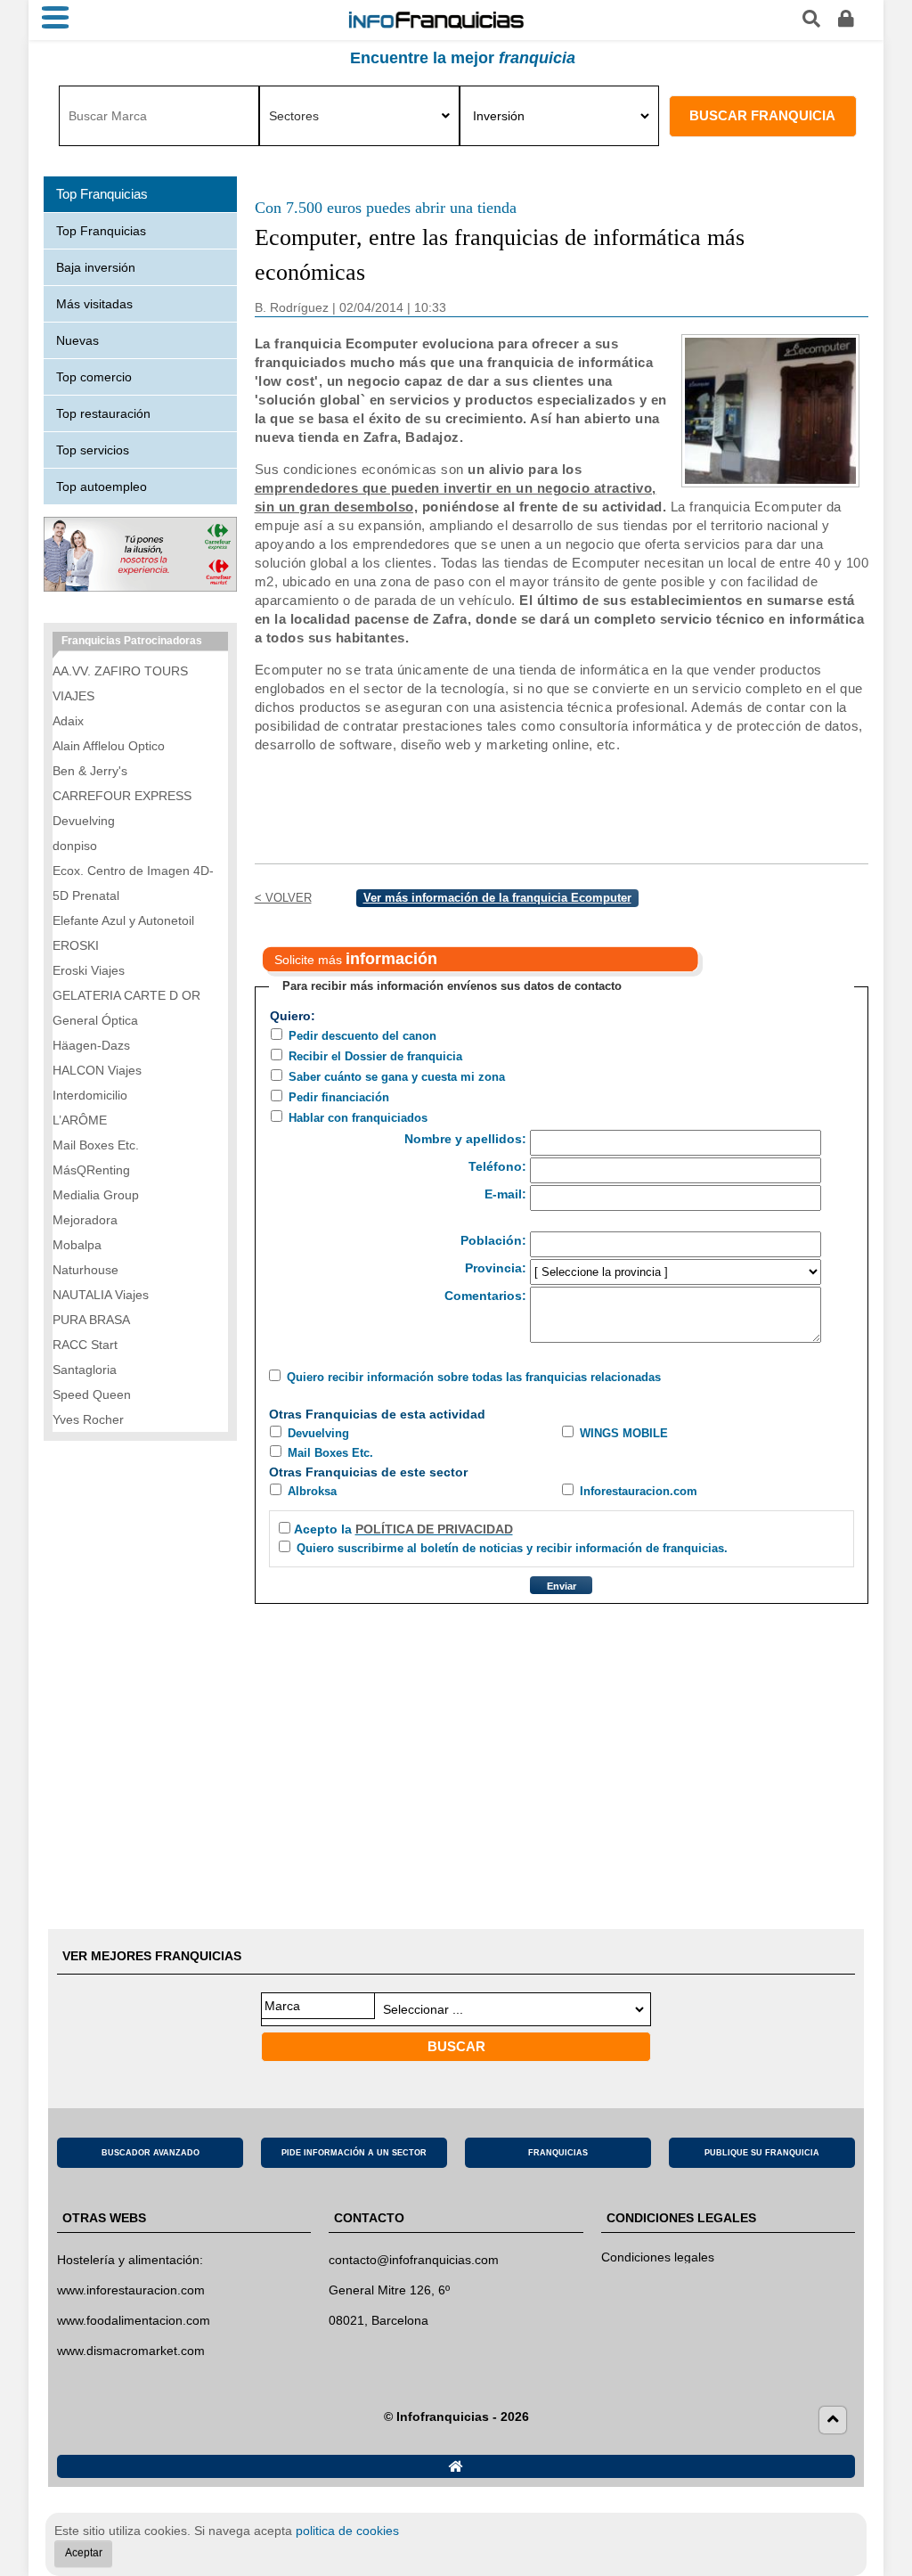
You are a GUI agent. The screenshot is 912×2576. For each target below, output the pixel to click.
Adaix (68, 721)
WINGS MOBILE (624, 1433)
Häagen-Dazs (91, 1045)
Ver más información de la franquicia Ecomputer (497, 898)
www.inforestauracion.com (131, 2290)
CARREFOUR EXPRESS (122, 796)
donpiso (75, 846)
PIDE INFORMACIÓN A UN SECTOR (354, 2153)
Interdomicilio (90, 1095)
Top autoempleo (102, 487)
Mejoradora (85, 1220)
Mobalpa (77, 1245)
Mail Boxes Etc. (330, 1453)
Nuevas (77, 340)
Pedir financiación (339, 1097)
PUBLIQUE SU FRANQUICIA (762, 2153)
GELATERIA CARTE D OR (126, 995)
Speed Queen (92, 1394)
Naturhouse (85, 1270)
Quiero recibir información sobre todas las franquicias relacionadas (474, 1377)
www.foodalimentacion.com (134, 2320)
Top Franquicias (101, 231)
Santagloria (85, 1370)
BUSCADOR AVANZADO (151, 2153)
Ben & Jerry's (90, 771)
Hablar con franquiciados (358, 1118)
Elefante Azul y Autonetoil (123, 920)
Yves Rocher (88, 1419)
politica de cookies (347, 2531)
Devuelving (318, 1433)
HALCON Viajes (97, 1070)
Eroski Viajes (89, 970)
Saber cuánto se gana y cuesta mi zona (397, 1077)
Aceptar (84, 2553)
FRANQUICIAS (558, 2153)
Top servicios (93, 450)
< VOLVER (283, 898)
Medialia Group (96, 1195)
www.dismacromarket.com (131, 2351)
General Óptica (95, 1020)
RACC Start (85, 1345)
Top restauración (103, 413)
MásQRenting (91, 1170)
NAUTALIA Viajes (101, 1295)
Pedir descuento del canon (362, 1036)
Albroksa (312, 1491)
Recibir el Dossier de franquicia (375, 1056)
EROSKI (76, 945)
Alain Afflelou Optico (109, 746)
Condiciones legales (658, 2257)
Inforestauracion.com (639, 1491)
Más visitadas (94, 304)
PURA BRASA (91, 1320)
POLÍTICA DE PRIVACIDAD (434, 1529)
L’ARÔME (80, 1120)
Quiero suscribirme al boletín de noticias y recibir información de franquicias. (512, 1548)
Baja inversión (96, 267)
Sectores (294, 116)
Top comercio (94, 377)
